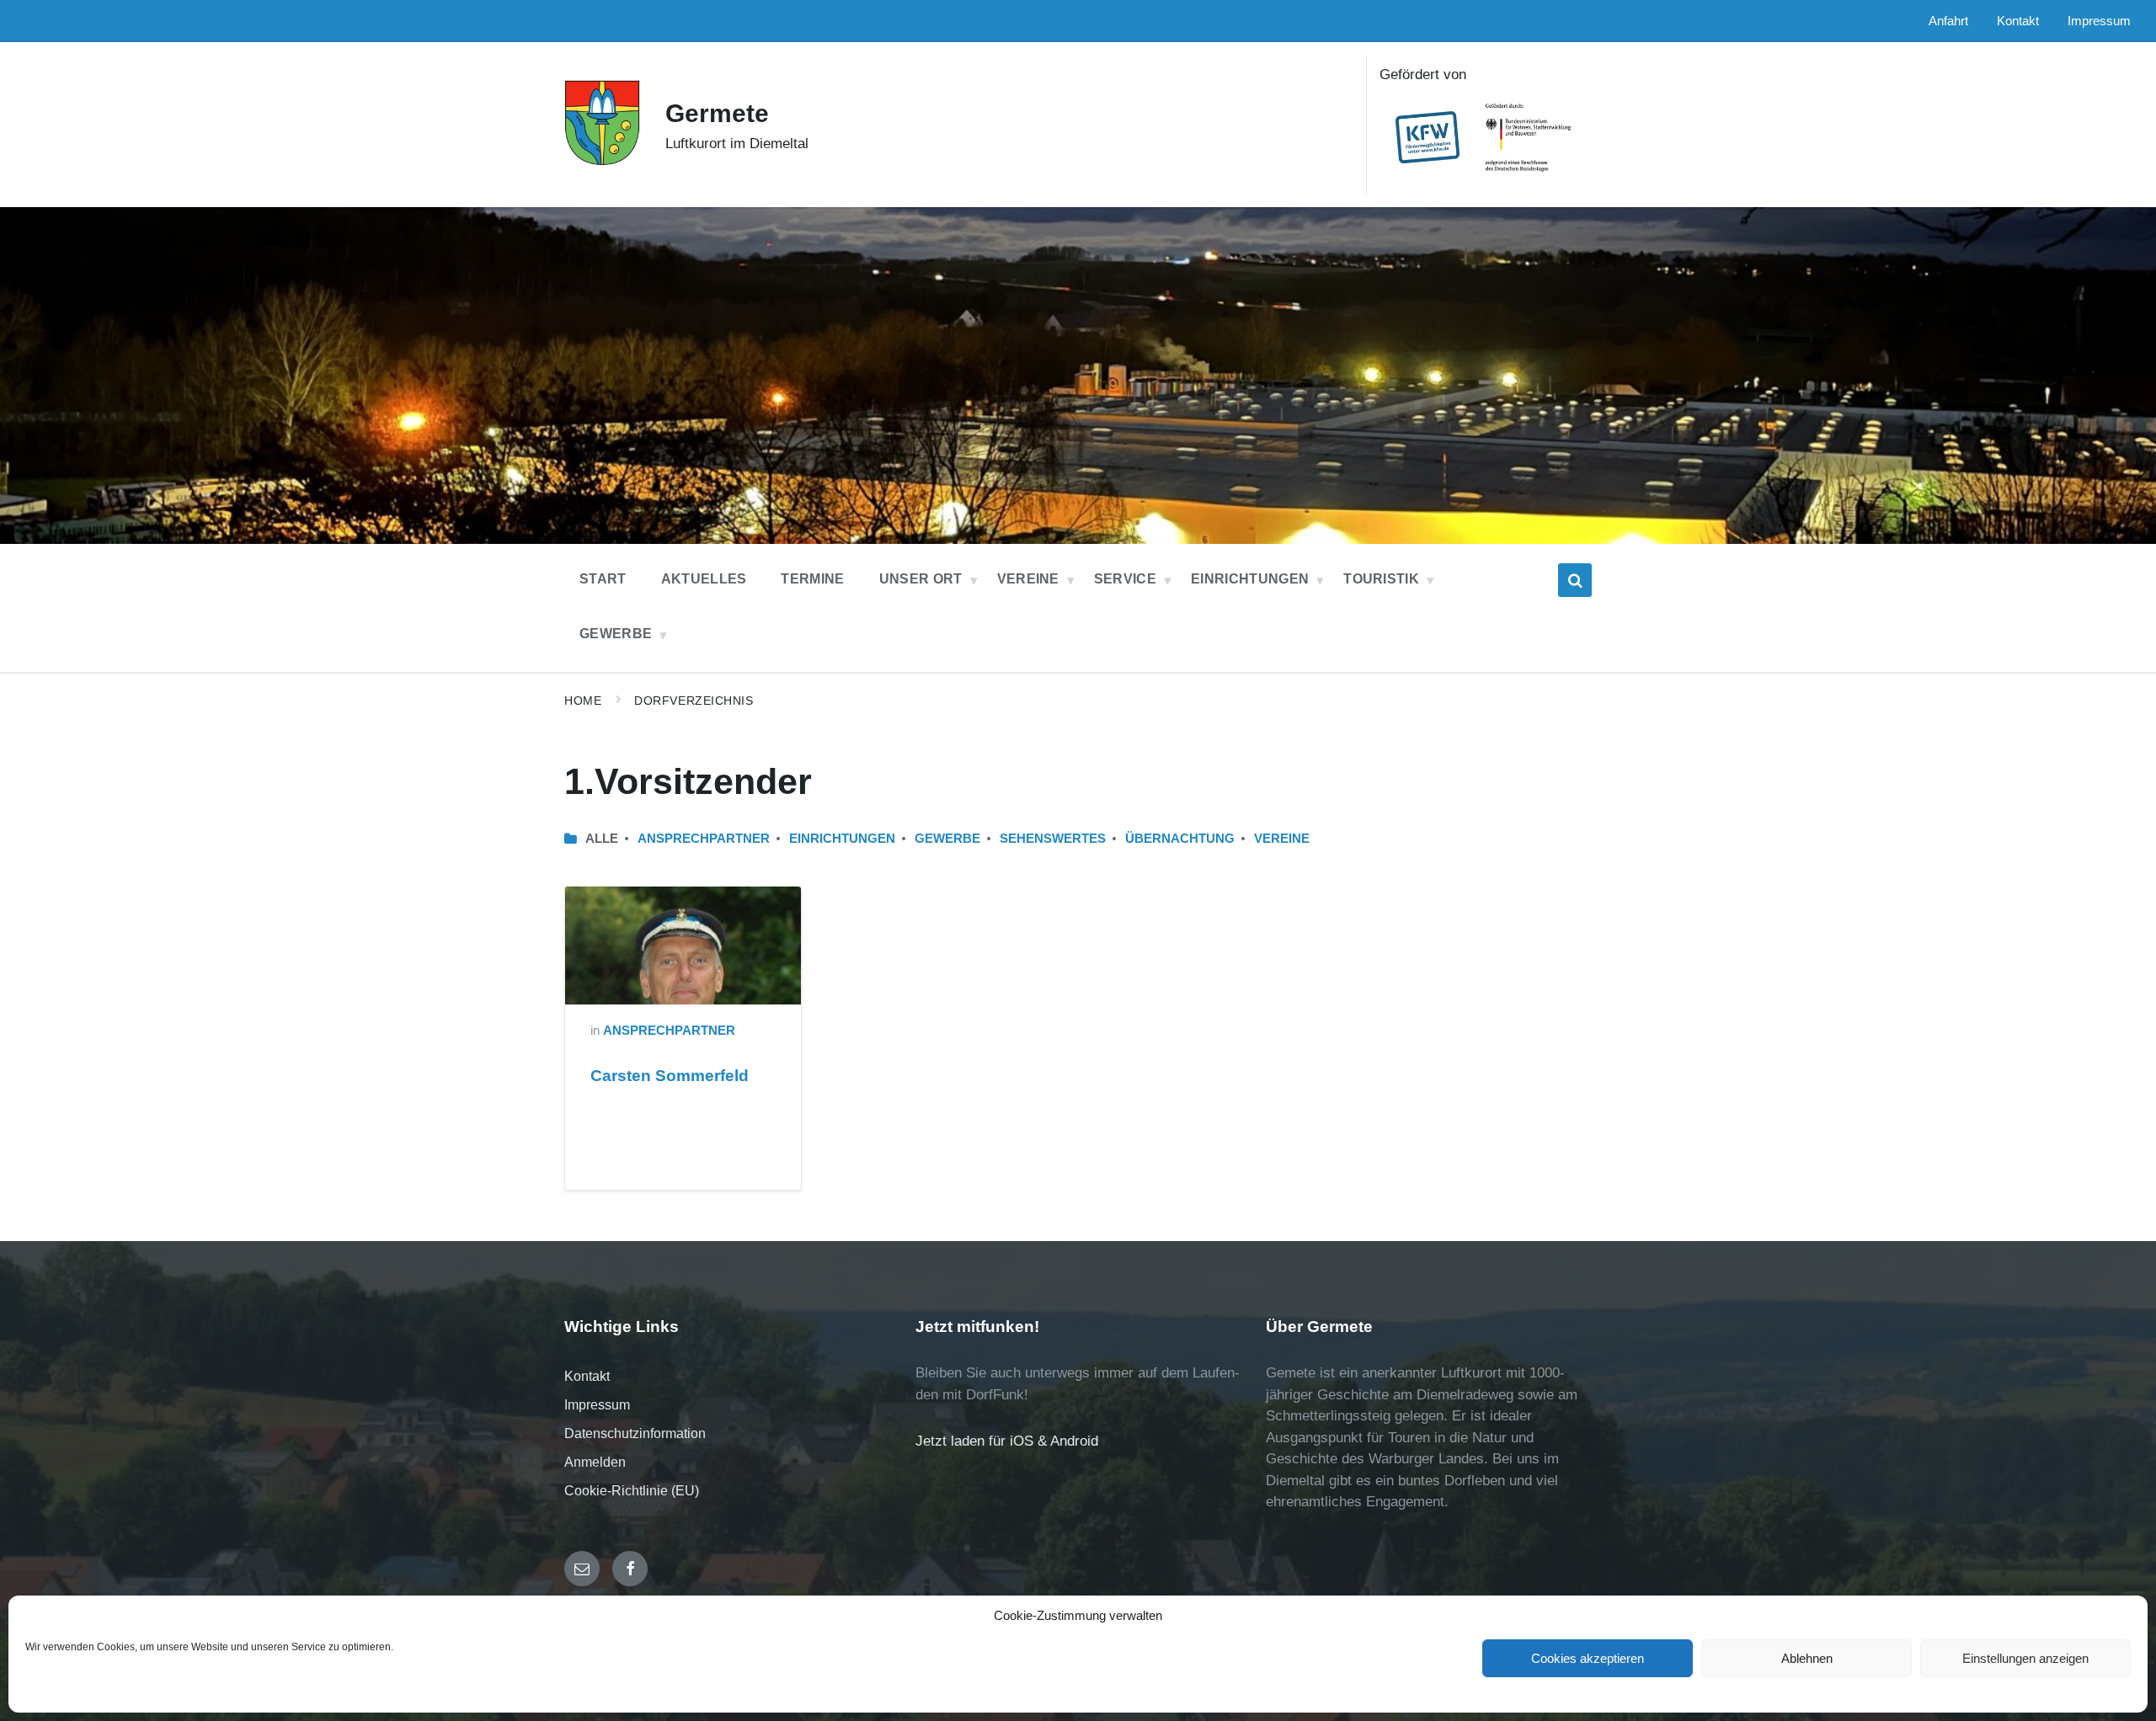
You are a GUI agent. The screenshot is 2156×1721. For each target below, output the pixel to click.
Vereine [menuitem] (1028, 579)
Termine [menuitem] (812, 579)
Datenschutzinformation (635, 1433)
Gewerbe (947, 839)
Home (583, 701)
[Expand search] (1575, 580)
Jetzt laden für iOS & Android (1007, 1441)
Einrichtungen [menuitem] (1250, 579)
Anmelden (595, 1462)
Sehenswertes (1053, 839)
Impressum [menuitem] (2099, 21)
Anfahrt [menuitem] (1948, 21)
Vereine (1282, 839)
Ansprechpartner (704, 839)
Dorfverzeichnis (694, 701)
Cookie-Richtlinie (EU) (632, 1491)
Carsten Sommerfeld (670, 1076)
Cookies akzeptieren (1588, 1658)
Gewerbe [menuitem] (616, 634)
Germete (717, 113)
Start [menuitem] (603, 579)
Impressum (597, 1405)
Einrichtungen (842, 839)
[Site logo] (602, 161)
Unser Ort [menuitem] (921, 579)
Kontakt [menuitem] (2018, 21)
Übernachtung (1180, 839)
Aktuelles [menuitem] (704, 579)
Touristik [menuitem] (1381, 579)
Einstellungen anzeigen (2025, 1658)
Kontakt (587, 1376)
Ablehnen (1807, 1658)
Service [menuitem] (1125, 579)
